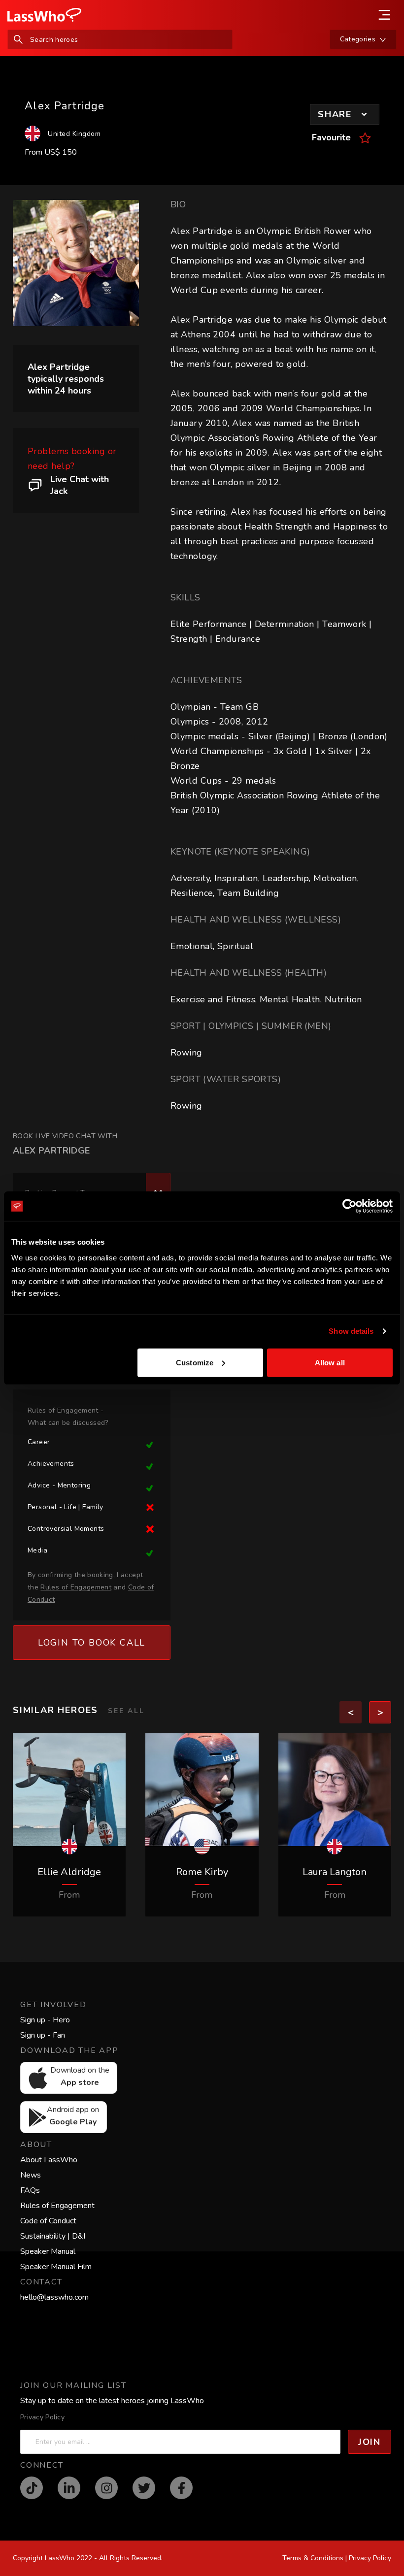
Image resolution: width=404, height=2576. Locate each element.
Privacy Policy (42, 2417)
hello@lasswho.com (54, 2297)
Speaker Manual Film (56, 2267)
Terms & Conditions (313, 2558)
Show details (351, 1331)
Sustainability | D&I (53, 2236)
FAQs (30, 2190)
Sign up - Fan (43, 2035)
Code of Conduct (48, 2221)
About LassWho (49, 2160)
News (31, 2175)
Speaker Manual (48, 2251)
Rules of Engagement (57, 2206)
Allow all (330, 1362)
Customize (195, 1362)
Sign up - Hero (45, 2020)
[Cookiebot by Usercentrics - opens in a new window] (350, 1206)
